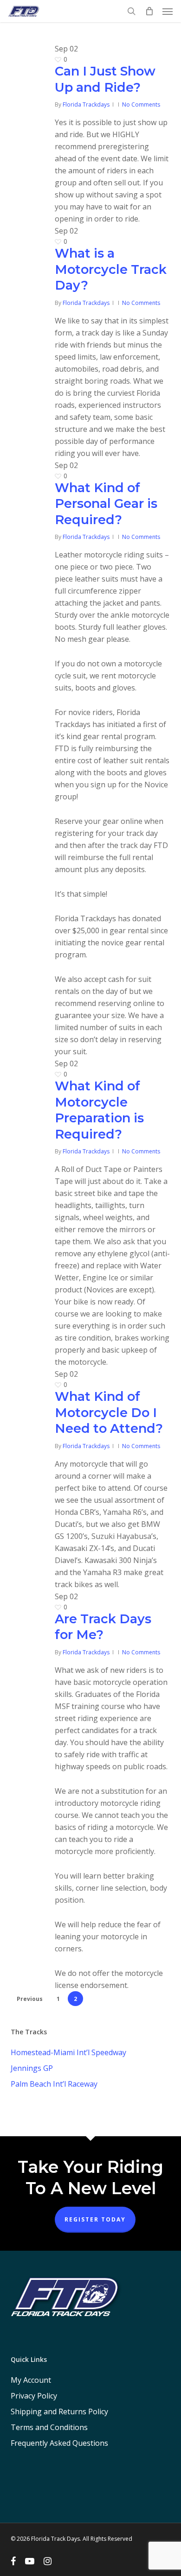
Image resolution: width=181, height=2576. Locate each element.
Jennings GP (32, 2068)
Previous (30, 1999)
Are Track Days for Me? (103, 1627)
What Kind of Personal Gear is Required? (106, 504)
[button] (168, 11)
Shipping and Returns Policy (59, 2411)
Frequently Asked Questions (59, 2443)
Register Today (95, 2219)
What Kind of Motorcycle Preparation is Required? (99, 1110)
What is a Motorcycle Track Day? (111, 269)
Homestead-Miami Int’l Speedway (68, 2052)
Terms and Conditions (49, 2427)
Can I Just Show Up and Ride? (105, 79)
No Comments (141, 104)
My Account (31, 2380)
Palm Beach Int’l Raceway (54, 2084)
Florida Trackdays (86, 104)
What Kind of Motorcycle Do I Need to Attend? (109, 1412)
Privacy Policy (34, 2396)
